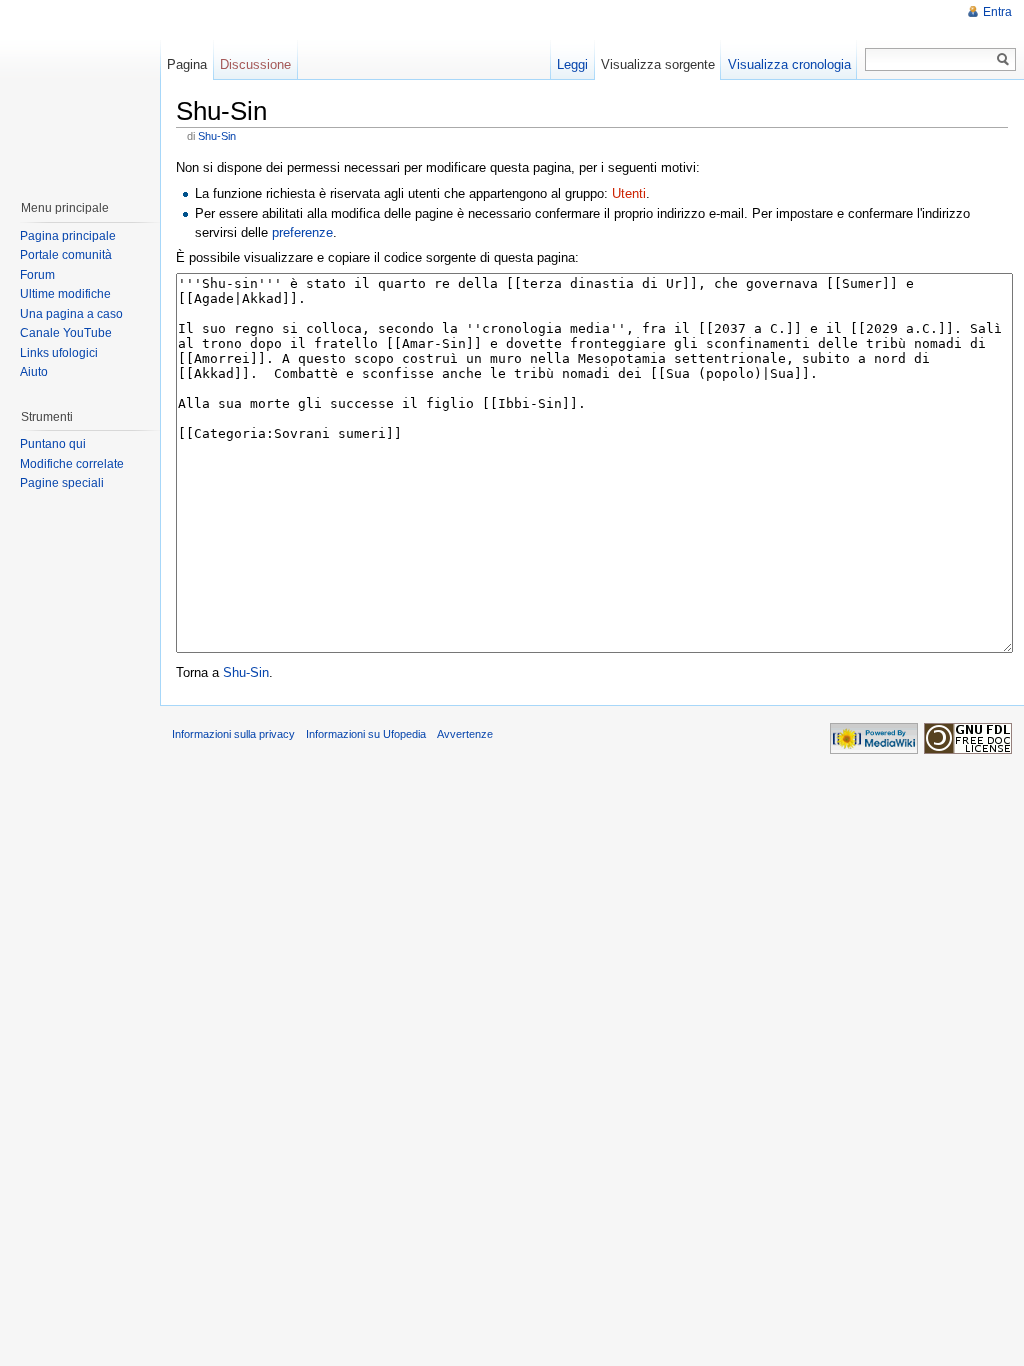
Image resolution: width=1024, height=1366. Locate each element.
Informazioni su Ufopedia (366, 734)
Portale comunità (66, 255)
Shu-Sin (217, 136)
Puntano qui (53, 444)
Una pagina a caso (71, 314)
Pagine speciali (62, 483)
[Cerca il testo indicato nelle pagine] (1003, 59)
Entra (997, 12)
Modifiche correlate (72, 464)
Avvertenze (465, 734)
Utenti (629, 193)
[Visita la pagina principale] (79, 90)
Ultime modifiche (65, 294)
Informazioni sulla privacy (233, 734)
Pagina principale (68, 236)
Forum (37, 275)
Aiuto (34, 372)
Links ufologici (59, 353)
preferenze (302, 232)
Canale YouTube (66, 333)
